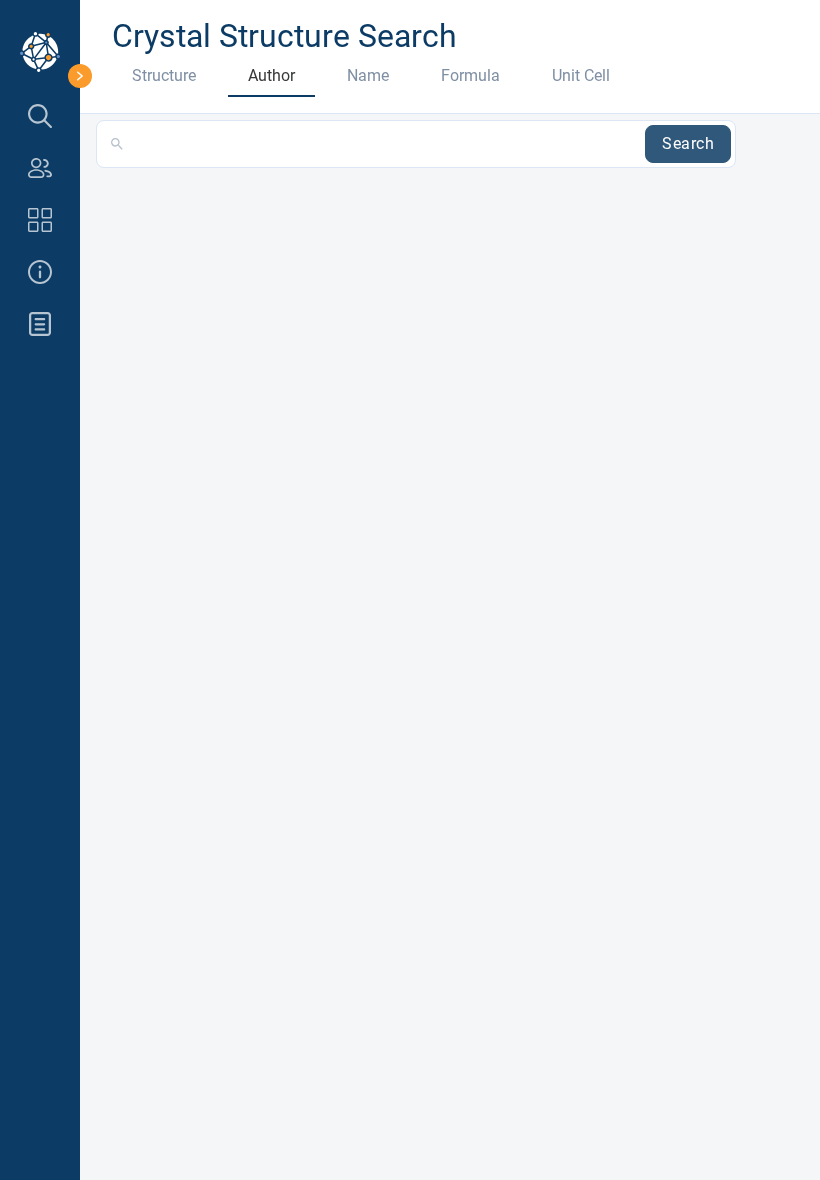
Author (271, 75)
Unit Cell (581, 75)
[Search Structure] (40, 116)
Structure (164, 75)
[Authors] (40, 168)
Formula (470, 75)
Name (368, 75)
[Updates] (40, 324)
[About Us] (40, 272)
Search (688, 143)
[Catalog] (40, 220)
